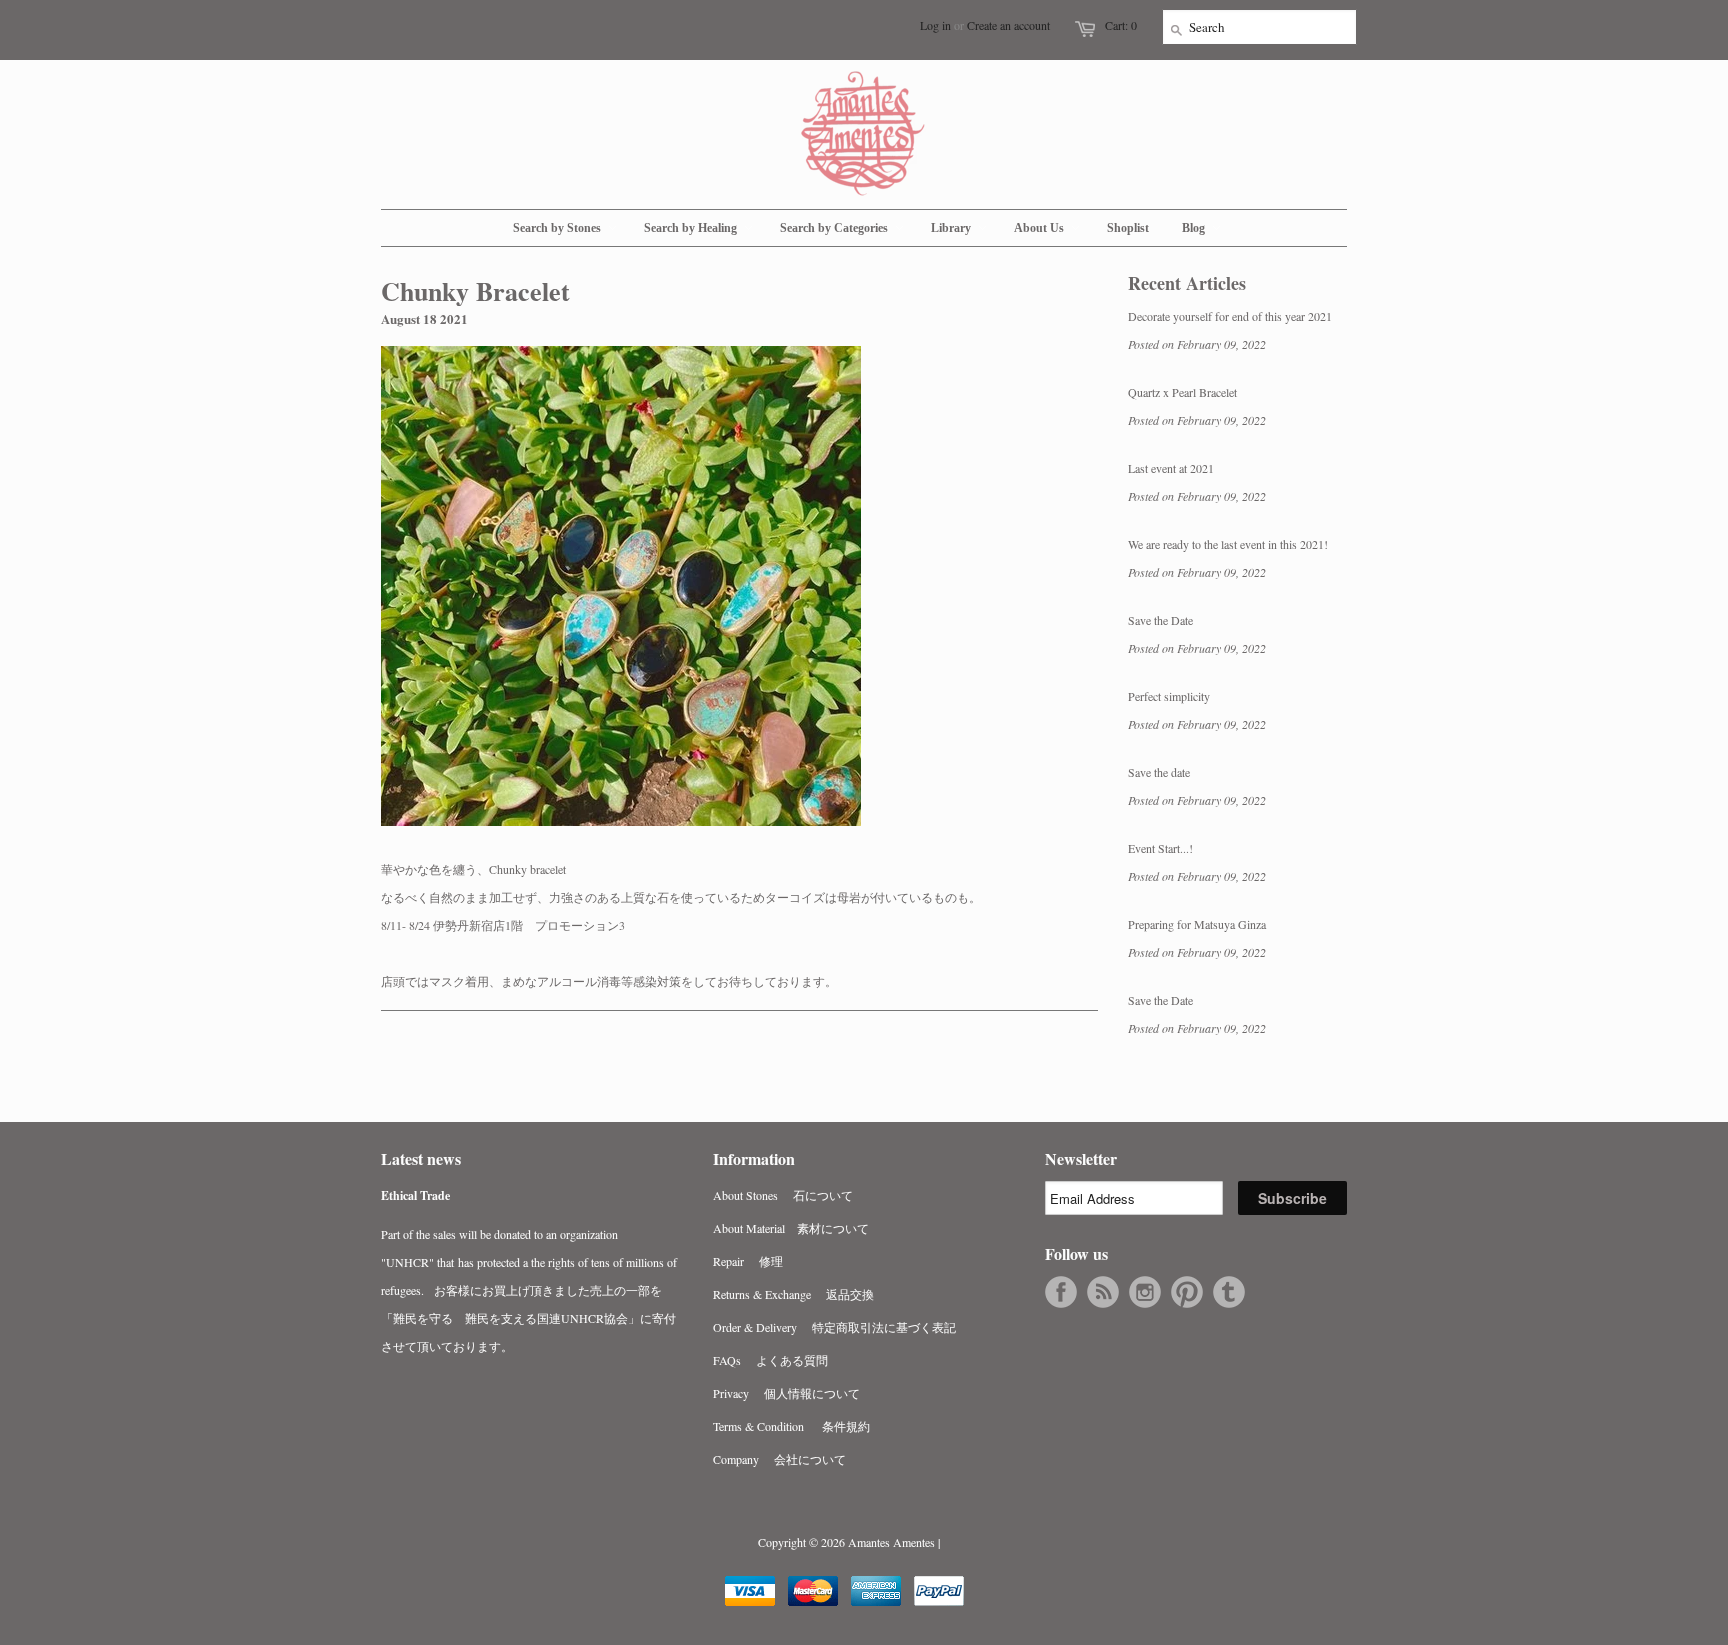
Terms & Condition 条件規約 (791, 1426)
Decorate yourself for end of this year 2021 (1230, 316)
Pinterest (1187, 1292)
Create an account (1008, 25)
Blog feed (1103, 1292)
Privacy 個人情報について (786, 1393)
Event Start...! (1160, 848)
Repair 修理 (748, 1261)
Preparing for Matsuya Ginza (1197, 924)
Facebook (1061, 1292)
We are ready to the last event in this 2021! (1228, 544)
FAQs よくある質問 (770, 1360)
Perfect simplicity (1169, 696)
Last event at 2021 (1171, 468)
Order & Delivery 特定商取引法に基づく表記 (834, 1327)
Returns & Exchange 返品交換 (793, 1294)
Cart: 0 (1121, 25)
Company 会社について (779, 1459)
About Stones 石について (783, 1195)
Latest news (421, 1158)
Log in (935, 25)
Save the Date (1160, 620)
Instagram (1145, 1292)
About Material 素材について (791, 1228)
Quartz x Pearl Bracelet (1182, 392)
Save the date (1159, 772)
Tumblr (1229, 1292)
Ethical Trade (415, 1195)
